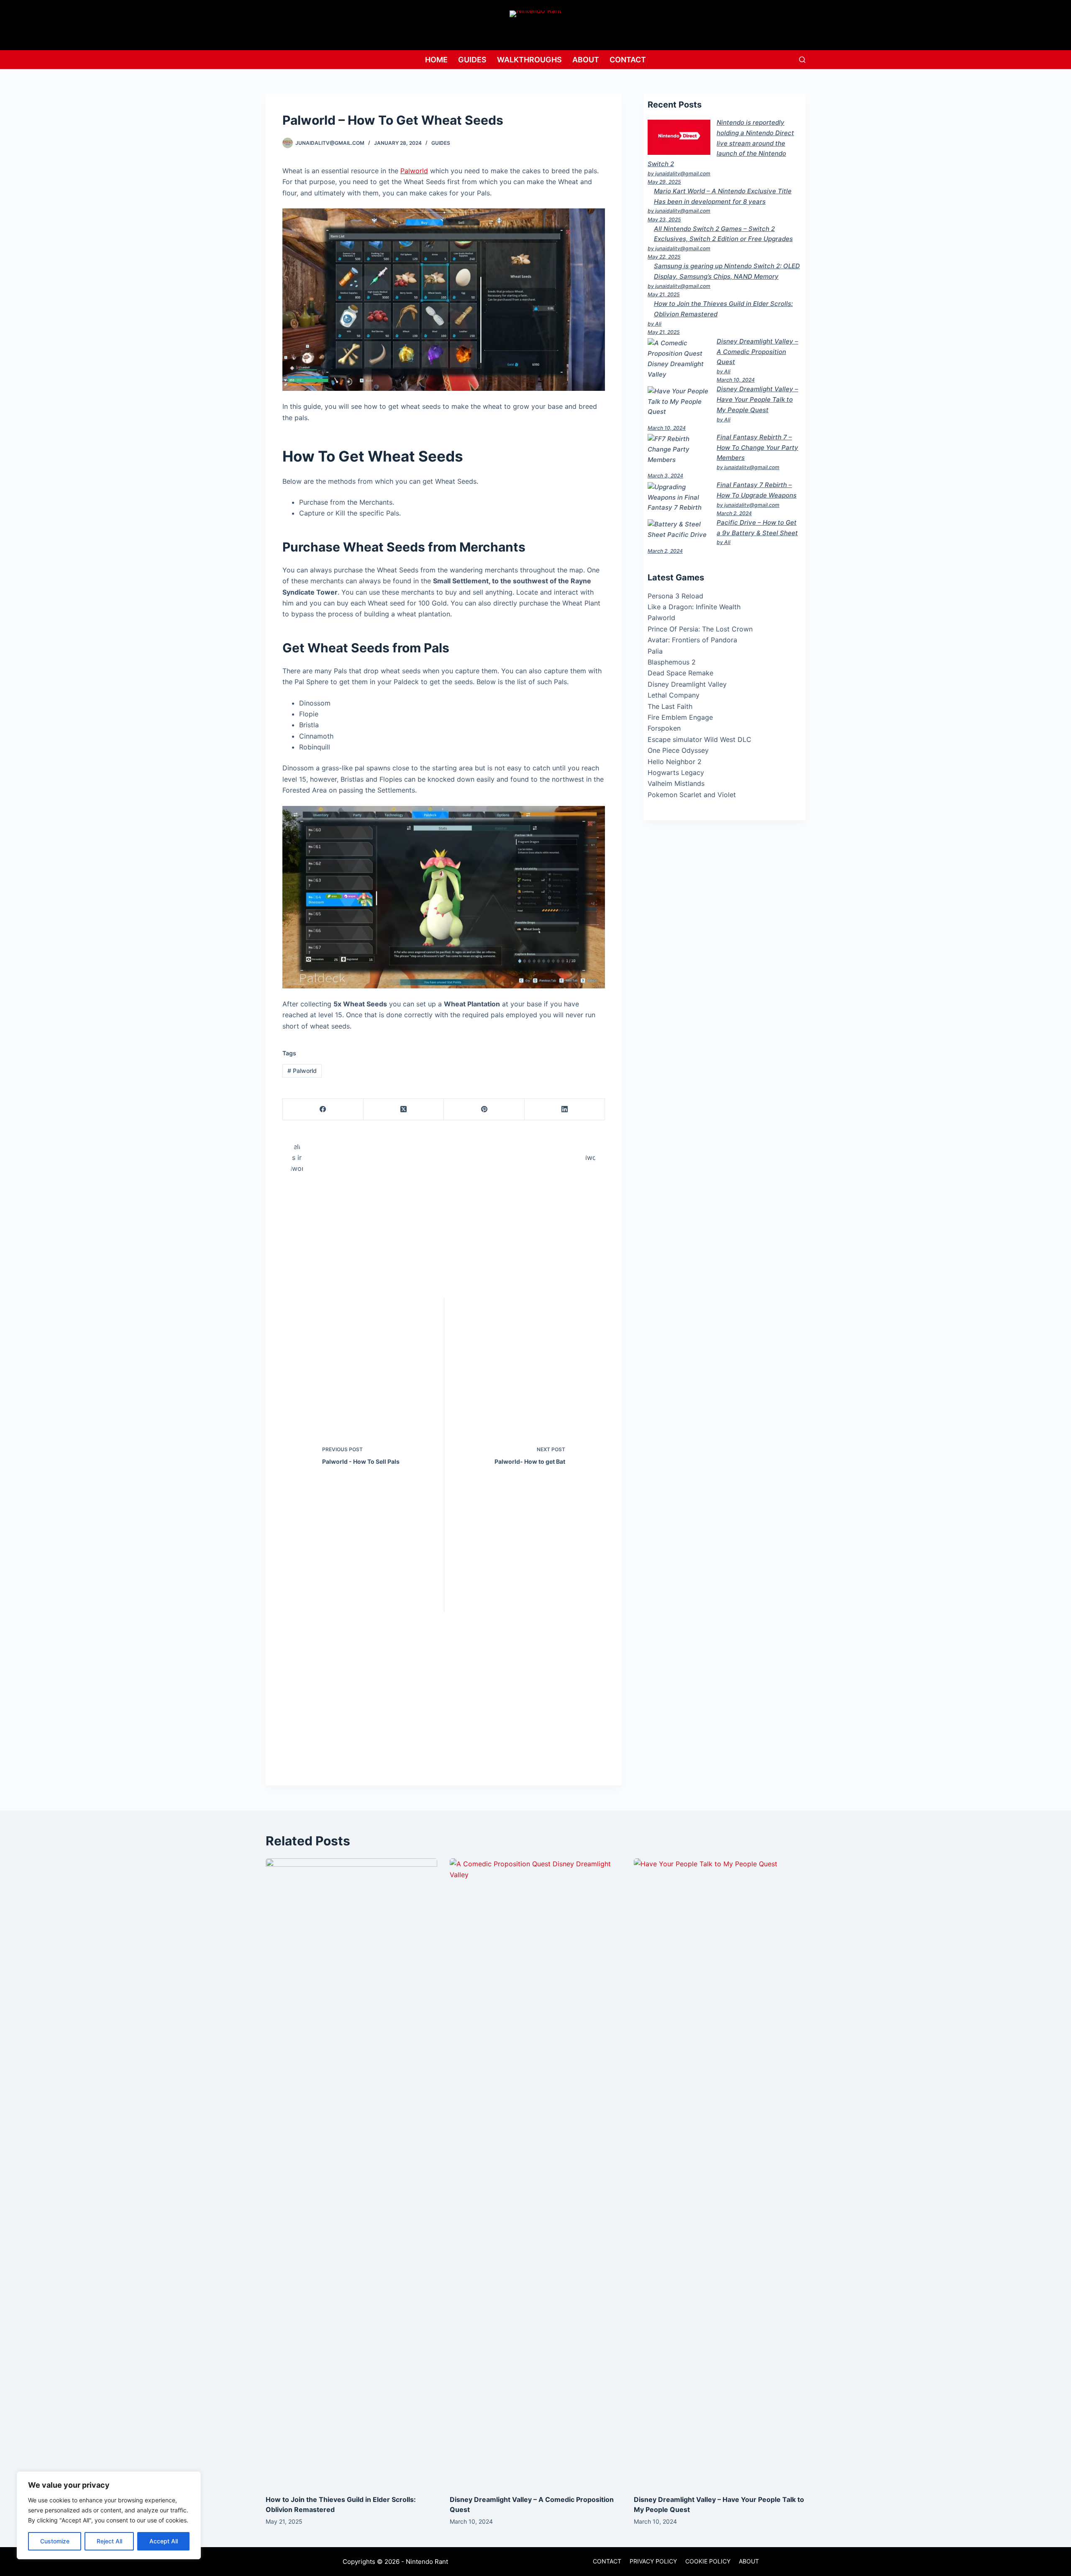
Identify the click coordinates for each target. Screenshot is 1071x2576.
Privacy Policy (653, 2561)
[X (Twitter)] (404, 1110)
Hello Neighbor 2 (675, 762)
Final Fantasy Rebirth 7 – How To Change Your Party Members (757, 448)
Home (436, 60)
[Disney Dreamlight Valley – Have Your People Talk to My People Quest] (679, 402)
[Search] (802, 60)
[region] (109, 2515)
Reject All (109, 2541)
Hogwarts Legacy (676, 772)
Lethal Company (674, 695)
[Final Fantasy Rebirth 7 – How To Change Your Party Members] (679, 449)
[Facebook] (323, 1110)
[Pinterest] (484, 1110)
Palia (655, 651)
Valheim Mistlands (676, 783)
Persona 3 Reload (675, 596)
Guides (472, 60)
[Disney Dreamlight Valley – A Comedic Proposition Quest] (679, 359)
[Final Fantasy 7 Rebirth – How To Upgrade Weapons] (679, 498)
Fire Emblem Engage (680, 717)
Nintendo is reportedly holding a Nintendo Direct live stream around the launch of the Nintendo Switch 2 (721, 143)
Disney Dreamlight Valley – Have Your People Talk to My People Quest (757, 399)
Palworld (414, 171)
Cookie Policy (708, 2561)
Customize (55, 2541)
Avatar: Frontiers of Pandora (692, 640)
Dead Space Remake (680, 673)
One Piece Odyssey (678, 750)
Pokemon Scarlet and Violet (692, 795)
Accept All (164, 2541)
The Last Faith (670, 706)
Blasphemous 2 (672, 662)
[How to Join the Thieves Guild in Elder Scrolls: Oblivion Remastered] (351, 2172)
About (586, 60)
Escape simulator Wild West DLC (699, 739)
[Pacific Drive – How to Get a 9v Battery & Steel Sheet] (679, 530)
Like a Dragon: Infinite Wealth (694, 607)
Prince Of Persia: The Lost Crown (700, 629)
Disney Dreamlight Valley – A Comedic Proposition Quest (757, 352)
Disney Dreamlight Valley (687, 684)
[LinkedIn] (565, 1110)
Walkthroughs (529, 60)
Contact (628, 60)
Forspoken (664, 728)
